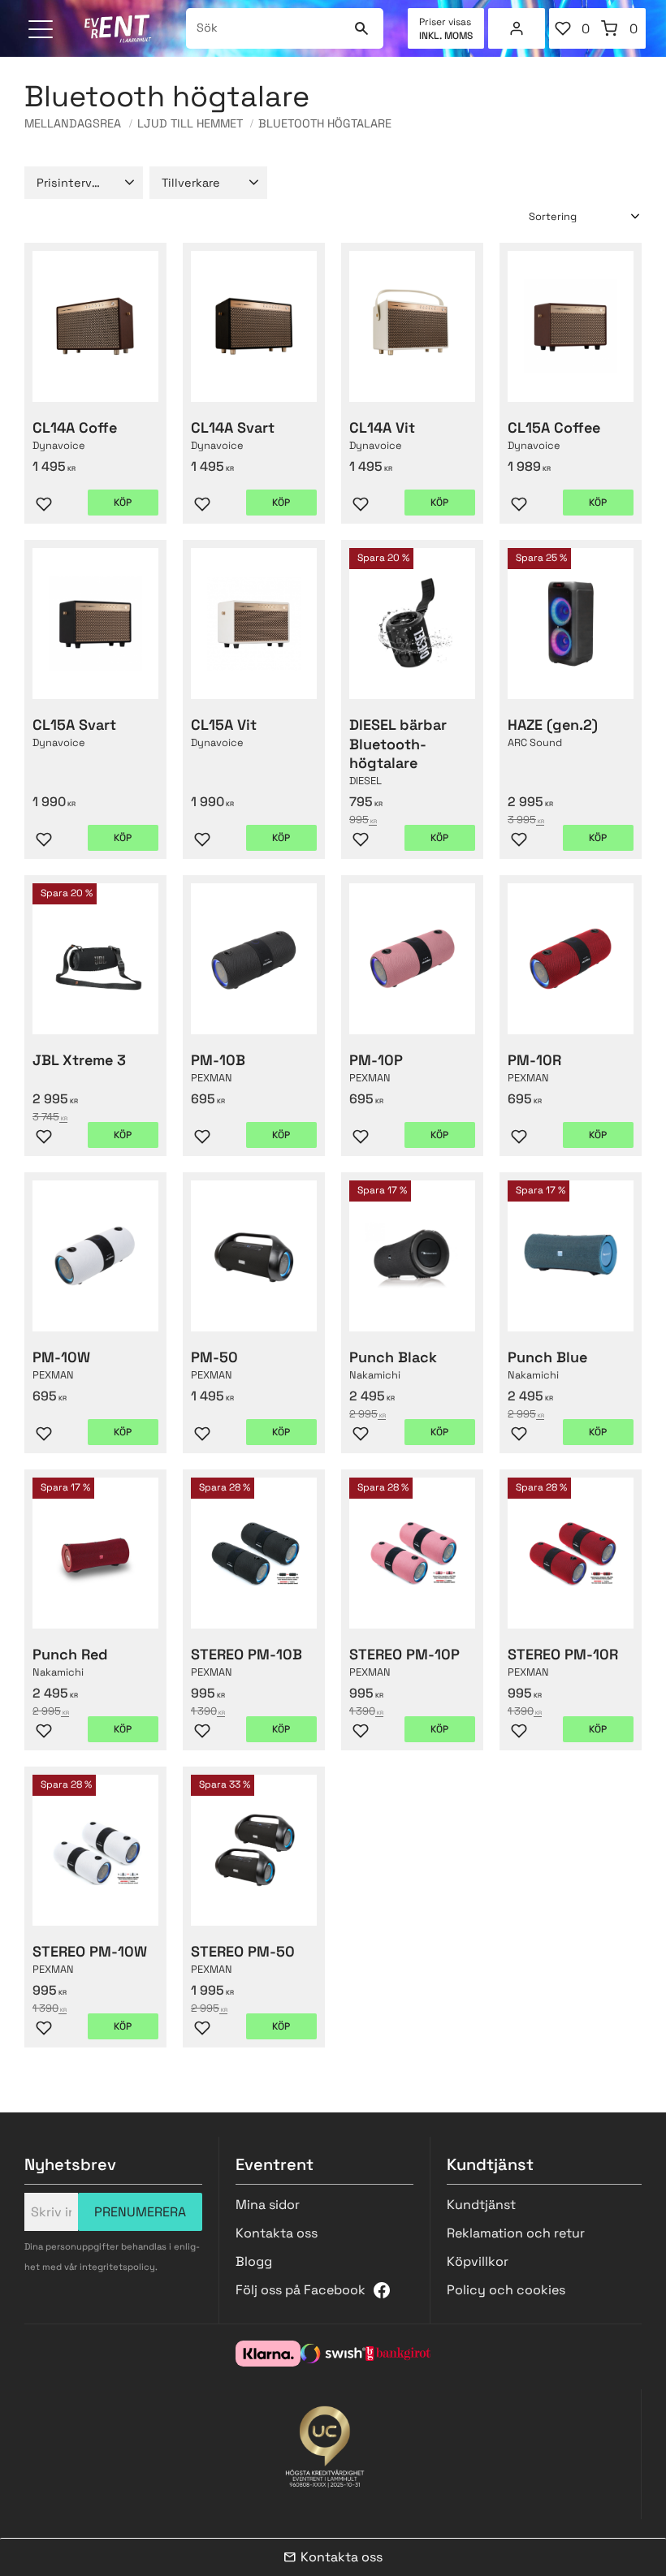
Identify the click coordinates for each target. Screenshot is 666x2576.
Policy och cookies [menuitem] (506, 2290)
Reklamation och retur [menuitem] (516, 2233)
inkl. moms (446, 36)
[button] (43, 30)
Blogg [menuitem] (254, 2261)
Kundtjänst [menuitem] (481, 2205)
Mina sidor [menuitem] (517, 28)
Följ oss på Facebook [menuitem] (301, 2290)
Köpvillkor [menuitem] (478, 2261)
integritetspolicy (117, 2267)
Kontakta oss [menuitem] (277, 2233)
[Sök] (361, 28)
